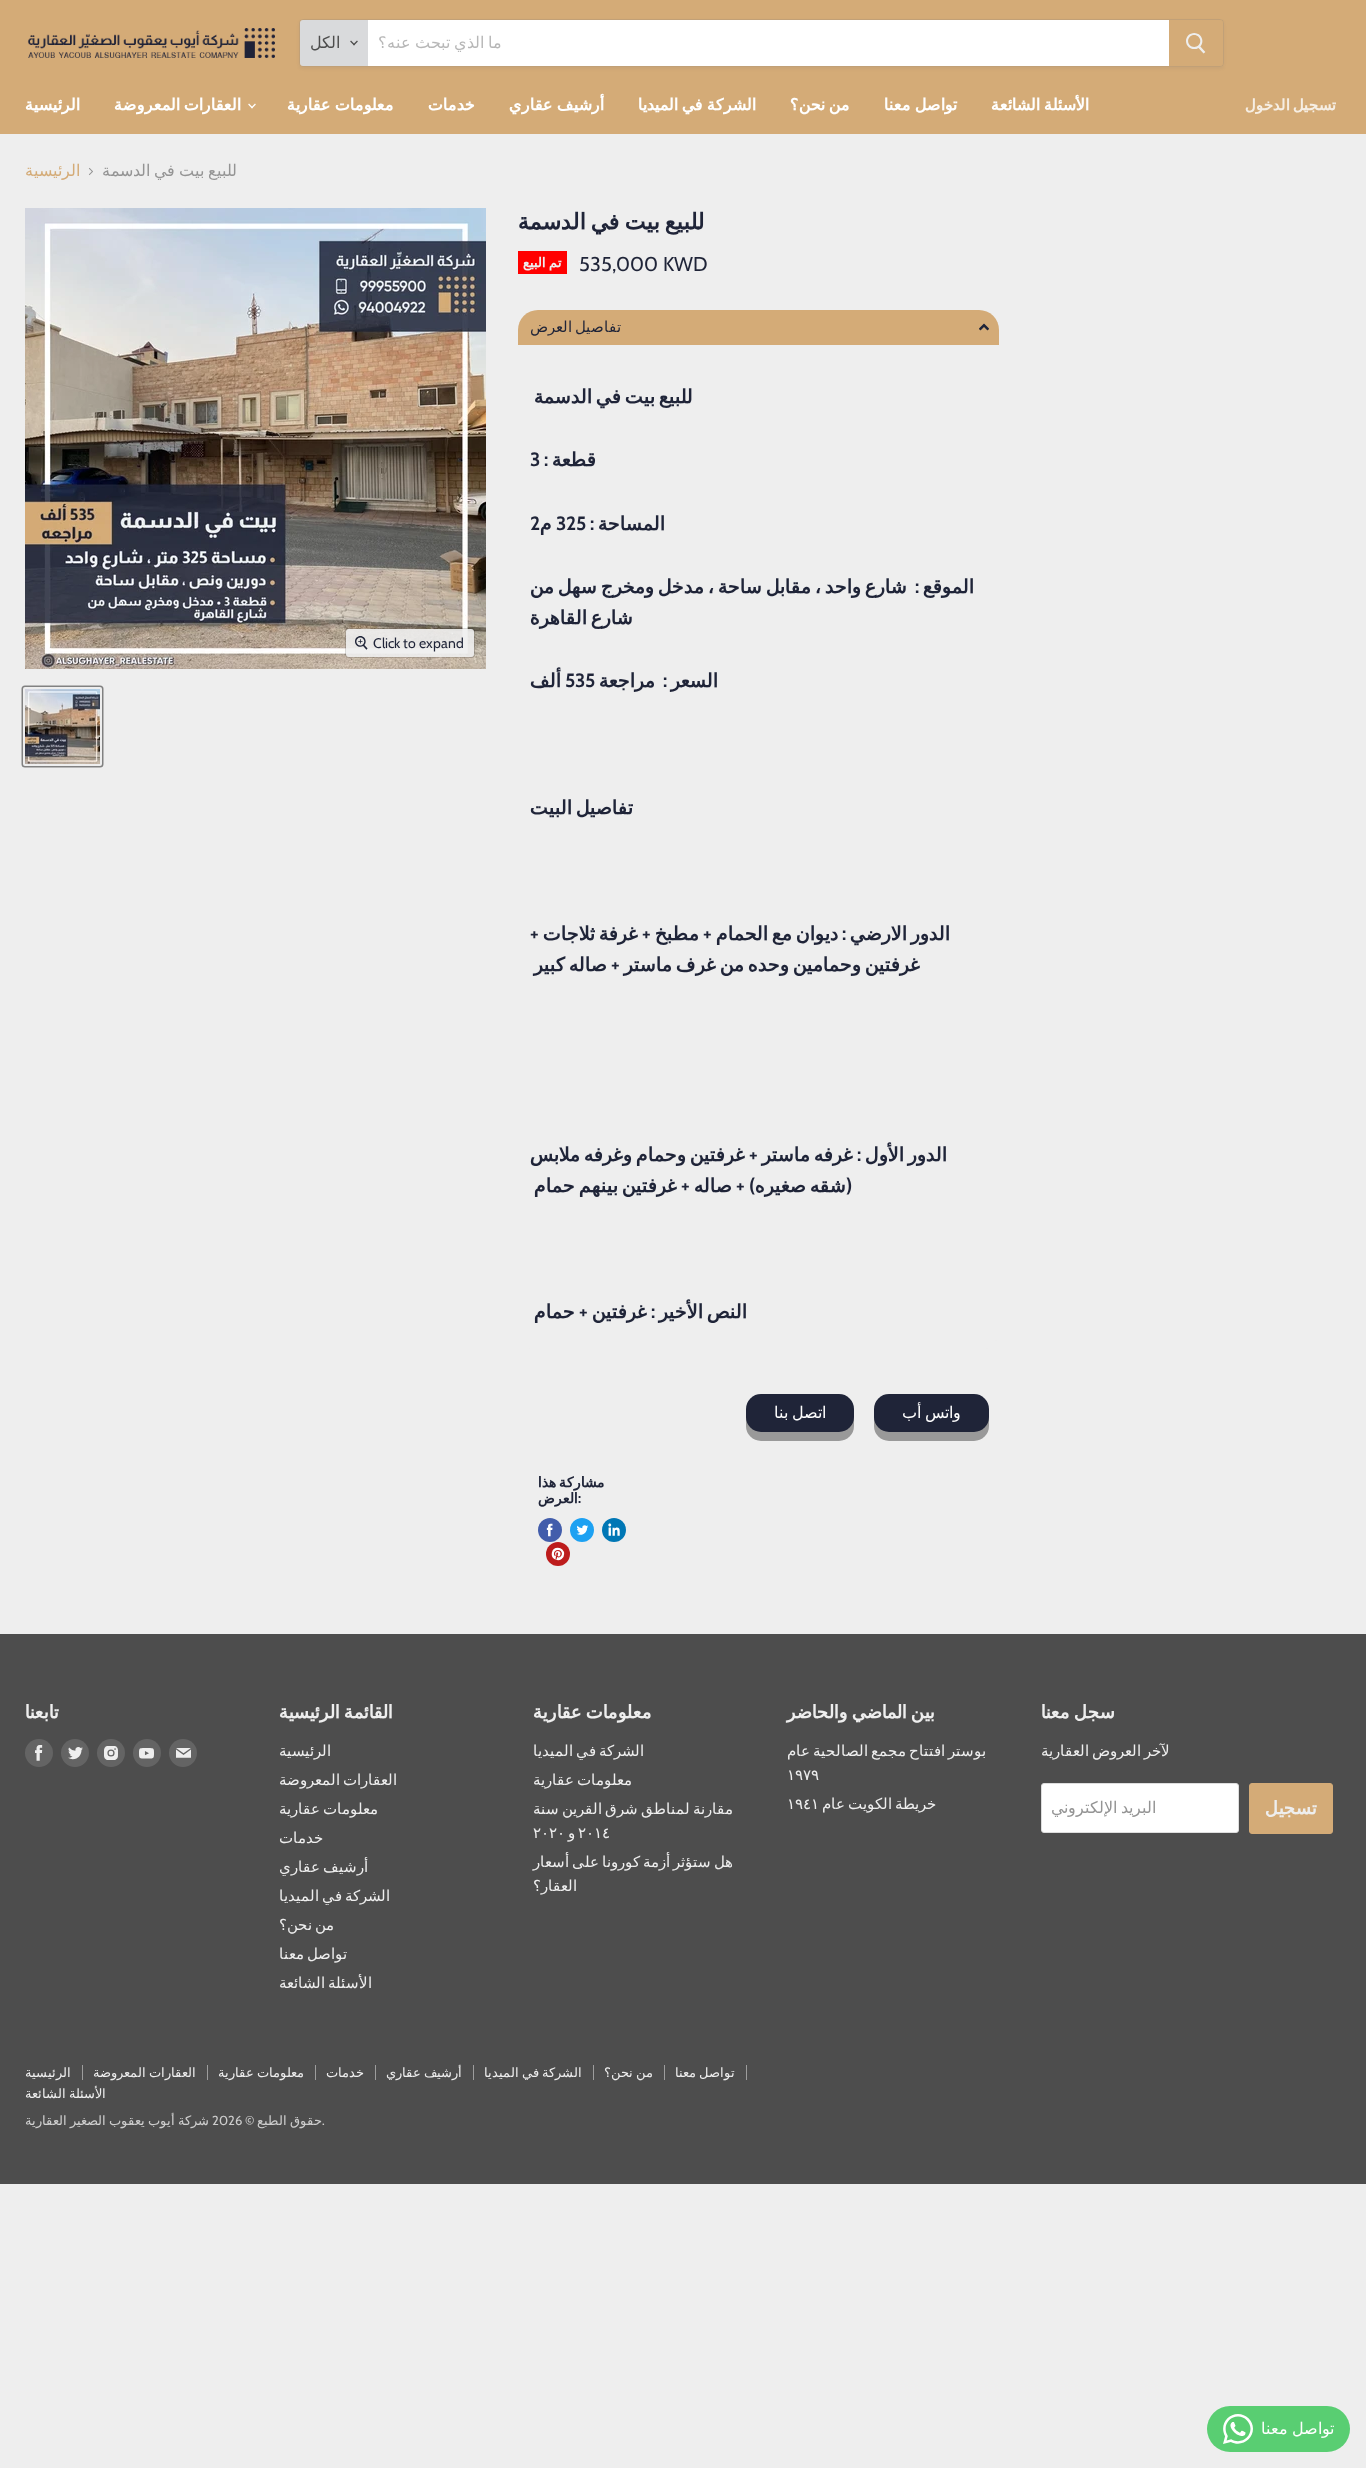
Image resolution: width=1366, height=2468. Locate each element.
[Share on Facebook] (550, 1530)
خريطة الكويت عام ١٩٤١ (861, 1804)
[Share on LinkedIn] (614, 1530)
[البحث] (1196, 43)
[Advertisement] (600, 2324)
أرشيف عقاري (556, 104)
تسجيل (1291, 1808)
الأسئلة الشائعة (1040, 104)
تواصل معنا (920, 104)
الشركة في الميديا (697, 104)
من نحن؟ (820, 104)
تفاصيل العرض (575, 327)
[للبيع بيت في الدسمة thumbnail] (62, 726)
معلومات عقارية (340, 104)
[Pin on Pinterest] (558, 1554)
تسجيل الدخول (1290, 105)
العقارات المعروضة (179, 104)
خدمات (451, 104)
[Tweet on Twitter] (582, 1530)
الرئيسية (52, 104)
